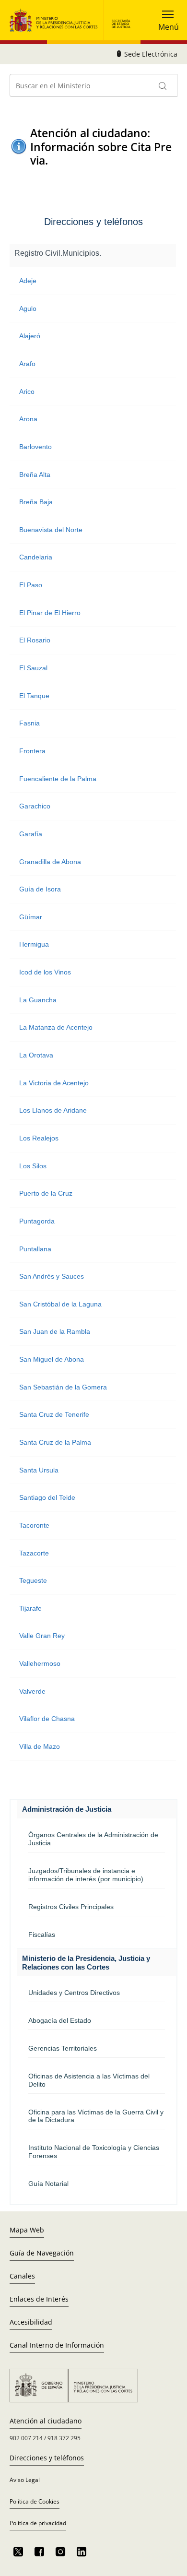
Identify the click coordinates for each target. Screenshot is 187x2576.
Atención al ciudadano (46, 2421)
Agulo (28, 309)
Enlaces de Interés (39, 2299)
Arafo (27, 364)
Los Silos (33, 1166)
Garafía (31, 834)
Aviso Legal (25, 2480)
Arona (28, 419)
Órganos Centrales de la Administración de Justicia (93, 1839)
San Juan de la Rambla (55, 1331)
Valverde (32, 1691)
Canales (22, 2276)
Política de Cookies (35, 2501)
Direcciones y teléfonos (47, 2458)
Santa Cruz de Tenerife (54, 1414)
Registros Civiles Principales (71, 1907)
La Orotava (36, 1055)
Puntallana (35, 1249)
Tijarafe (30, 1608)
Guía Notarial (48, 2184)
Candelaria (36, 557)
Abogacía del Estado (60, 2020)
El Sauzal (33, 668)
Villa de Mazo (40, 1746)
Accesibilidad (31, 2322)
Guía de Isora (40, 889)
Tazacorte (34, 1553)
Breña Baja (36, 502)
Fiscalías (42, 1935)
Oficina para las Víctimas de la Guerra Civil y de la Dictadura (96, 2116)
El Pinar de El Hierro (50, 613)
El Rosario (35, 640)
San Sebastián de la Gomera (63, 1387)
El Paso (31, 585)
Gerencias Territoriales (63, 2048)
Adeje (28, 281)
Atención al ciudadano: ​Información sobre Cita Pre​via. (101, 147)
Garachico (35, 806)
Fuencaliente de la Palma (58, 779)
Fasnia (29, 723)
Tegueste (33, 1580)
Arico (27, 392)
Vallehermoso (40, 1663)
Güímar (31, 917)
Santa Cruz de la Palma (55, 1442)
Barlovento (35, 447)
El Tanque (34, 696)
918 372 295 (64, 2438)
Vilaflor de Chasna (47, 1719)
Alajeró (30, 336)
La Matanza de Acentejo (56, 1027)
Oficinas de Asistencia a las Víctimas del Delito (89, 2080)
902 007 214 (26, 2438)
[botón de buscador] (163, 85)
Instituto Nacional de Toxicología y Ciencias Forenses (94, 2152)
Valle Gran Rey (42, 1636)
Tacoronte (34, 1525)
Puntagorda (37, 1221)
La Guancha (38, 1000)
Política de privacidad (38, 2523)
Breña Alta (35, 475)
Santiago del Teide (47, 1497)
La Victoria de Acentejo (54, 1083)
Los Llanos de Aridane (53, 1110)
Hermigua (34, 944)
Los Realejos (39, 1138)
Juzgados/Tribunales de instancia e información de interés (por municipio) (86, 1875)
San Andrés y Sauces (52, 1276)
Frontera (32, 751)
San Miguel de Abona (52, 1359)
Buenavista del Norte (51, 530)
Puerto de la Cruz (46, 1193)
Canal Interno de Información (57, 2345)
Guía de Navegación (42, 2253)
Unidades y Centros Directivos (74, 1993)
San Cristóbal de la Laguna (60, 1304)
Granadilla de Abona (50, 862)
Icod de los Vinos (45, 972)
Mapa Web (27, 2230)
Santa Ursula (39, 1470)
